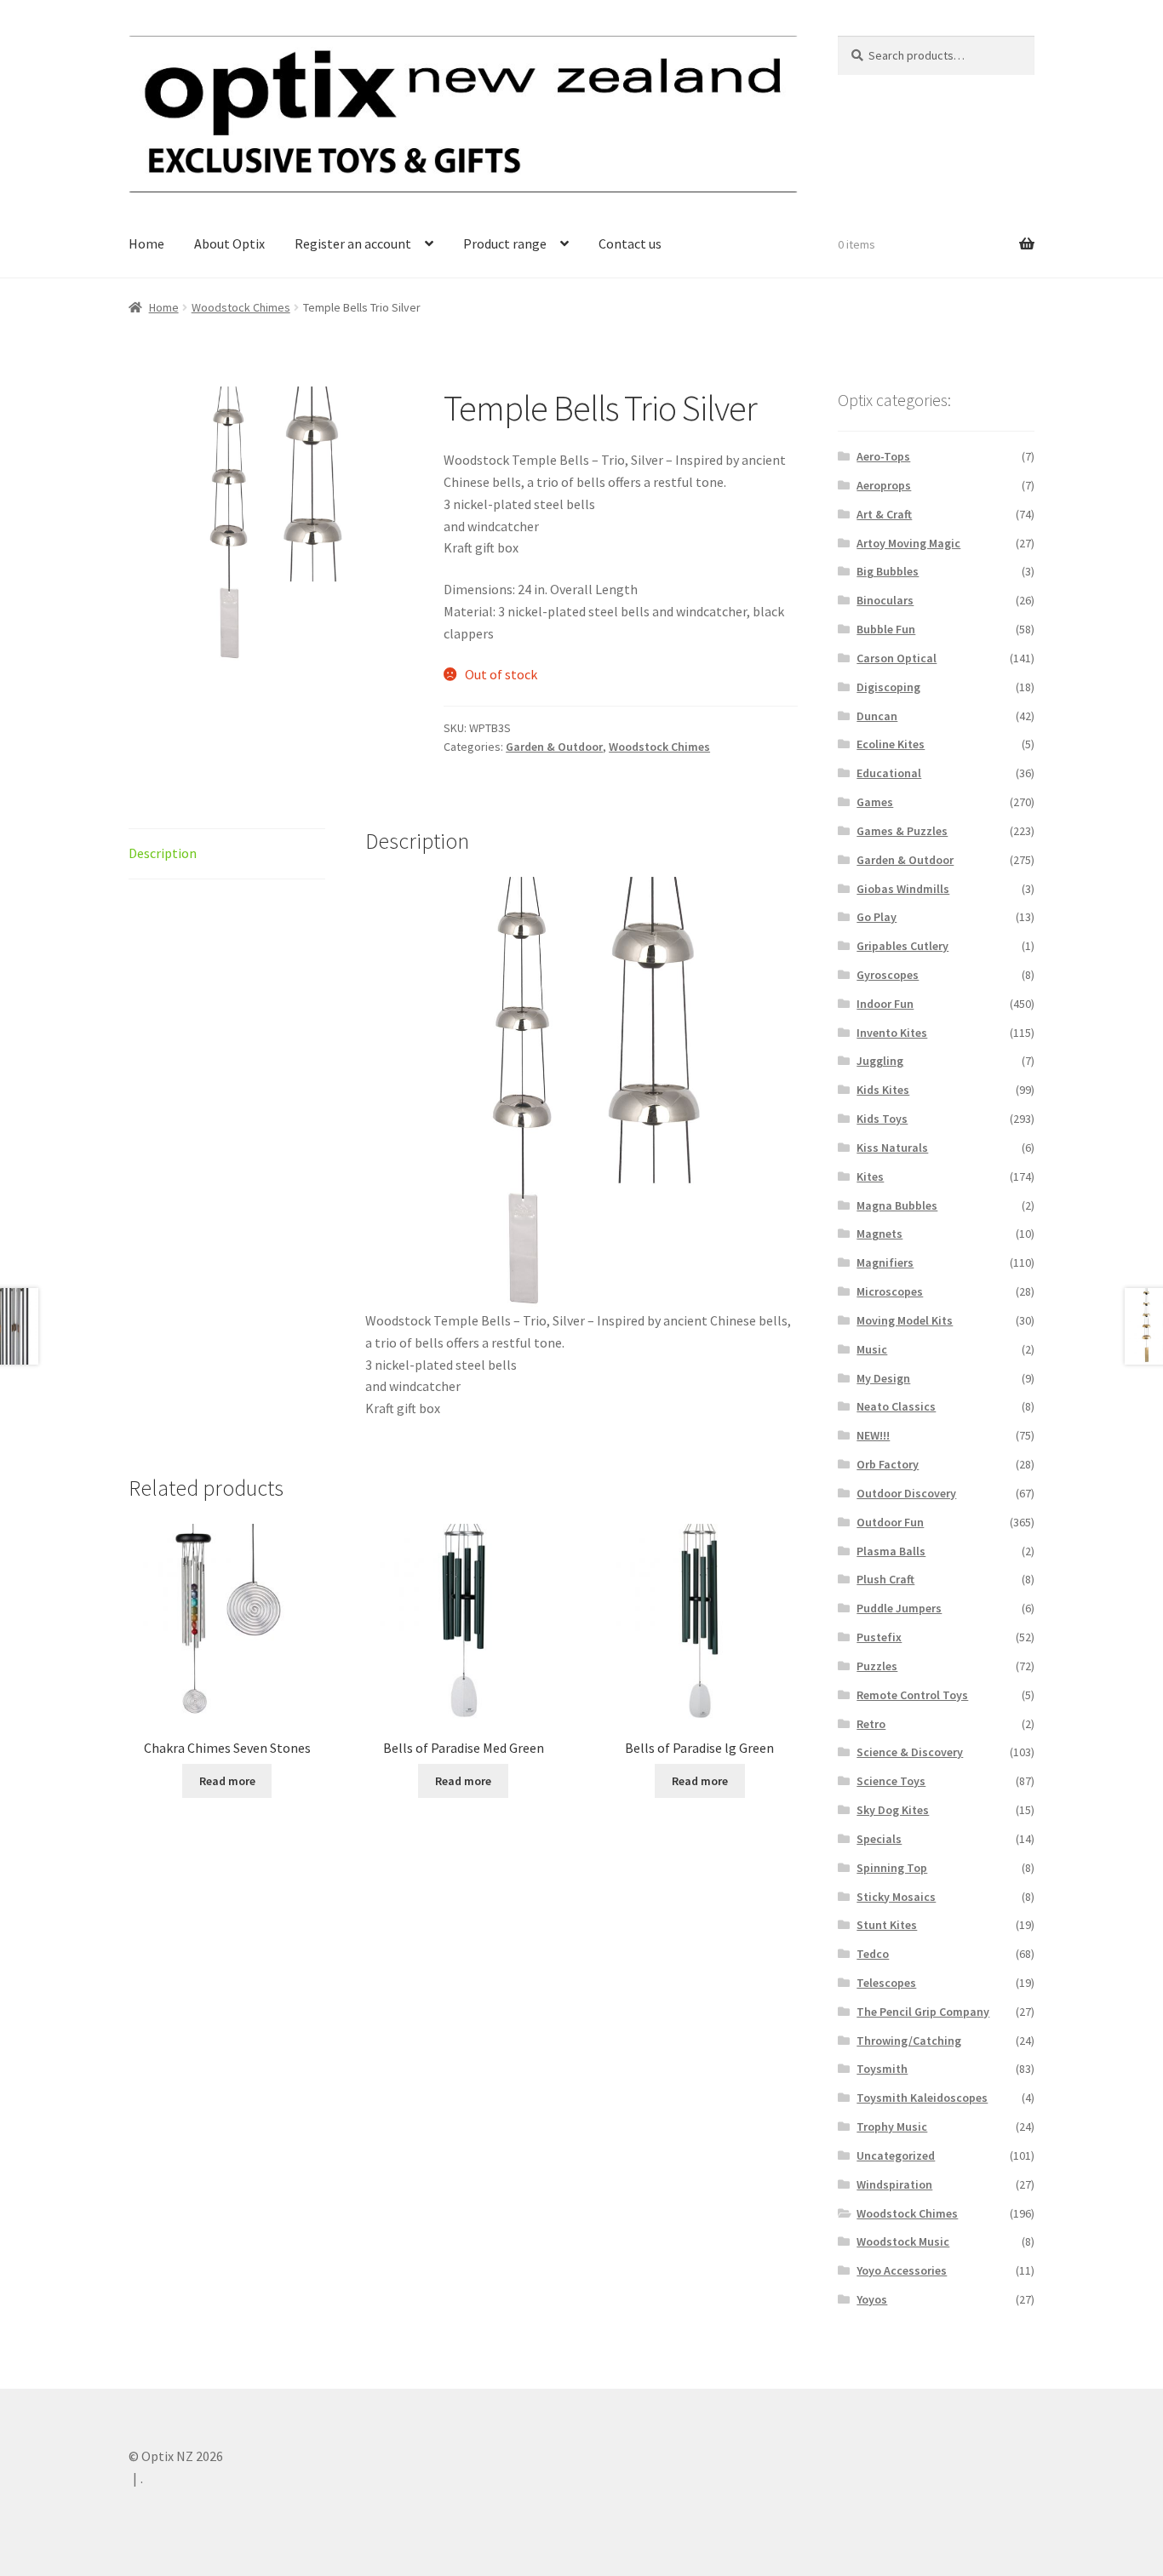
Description (163, 853)
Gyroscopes (888, 975)
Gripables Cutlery (902, 946)
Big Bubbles (888, 571)
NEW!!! (873, 1435)
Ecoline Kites (891, 744)
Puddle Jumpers (899, 1608)
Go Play (877, 917)
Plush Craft (885, 1579)
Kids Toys (882, 1119)
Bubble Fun (886, 629)
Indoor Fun (885, 1004)
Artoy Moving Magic (908, 543)
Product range (505, 243)
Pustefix (879, 1637)
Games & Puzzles (902, 831)
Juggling (880, 1061)
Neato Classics (896, 1406)
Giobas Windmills (903, 889)
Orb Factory (888, 1464)
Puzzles (877, 1666)
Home (146, 243)
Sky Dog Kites (893, 1810)
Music (872, 1349)
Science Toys (891, 1781)
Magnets (879, 1234)
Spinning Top (892, 1868)
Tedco (873, 1954)
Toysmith (882, 2069)
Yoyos (872, 2299)
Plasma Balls (891, 1551)
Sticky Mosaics (896, 1897)
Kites (870, 1176)
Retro (871, 1724)
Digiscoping (888, 687)
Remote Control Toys (912, 1695)
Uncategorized (896, 2155)
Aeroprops (884, 485)
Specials (879, 1839)
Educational (889, 773)
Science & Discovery (910, 1752)
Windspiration (894, 2184)
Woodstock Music (903, 2241)
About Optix (229, 243)
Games (875, 802)
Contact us (630, 243)
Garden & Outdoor (554, 747)
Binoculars (885, 600)
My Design (883, 1378)
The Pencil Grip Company (923, 2012)
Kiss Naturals (892, 1148)
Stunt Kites (887, 1925)
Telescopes (886, 1983)
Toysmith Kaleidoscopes (922, 2098)
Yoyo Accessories (902, 2270)
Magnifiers (885, 1262)
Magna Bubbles (897, 1205)
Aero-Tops (883, 456)
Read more (227, 1781)
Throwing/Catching (909, 2041)
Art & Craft (884, 514)
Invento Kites (892, 1033)
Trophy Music (892, 2127)
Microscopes (890, 1291)
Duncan (877, 716)
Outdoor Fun (890, 1522)
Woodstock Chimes (241, 307)
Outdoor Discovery (906, 1493)
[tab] (227, 854)
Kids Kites (883, 1090)
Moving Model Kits (905, 1320)
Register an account (353, 243)
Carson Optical (897, 658)
